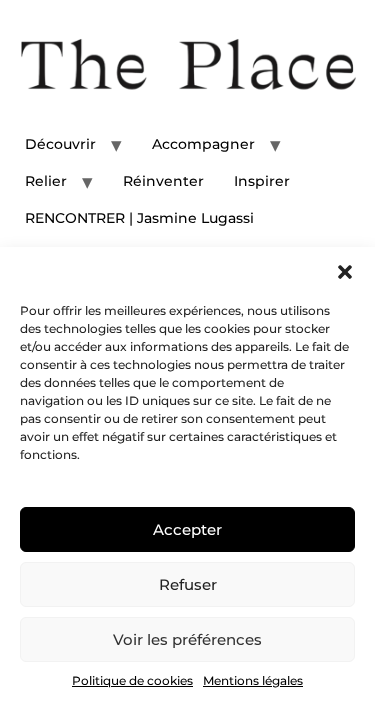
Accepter (187, 529)
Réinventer (163, 181)
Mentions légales (253, 680)
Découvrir (60, 144)
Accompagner (203, 144)
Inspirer (262, 181)
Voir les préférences (187, 639)
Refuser (188, 584)
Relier (46, 181)
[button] (345, 272)
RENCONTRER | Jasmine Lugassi (139, 218)
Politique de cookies (132, 680)
